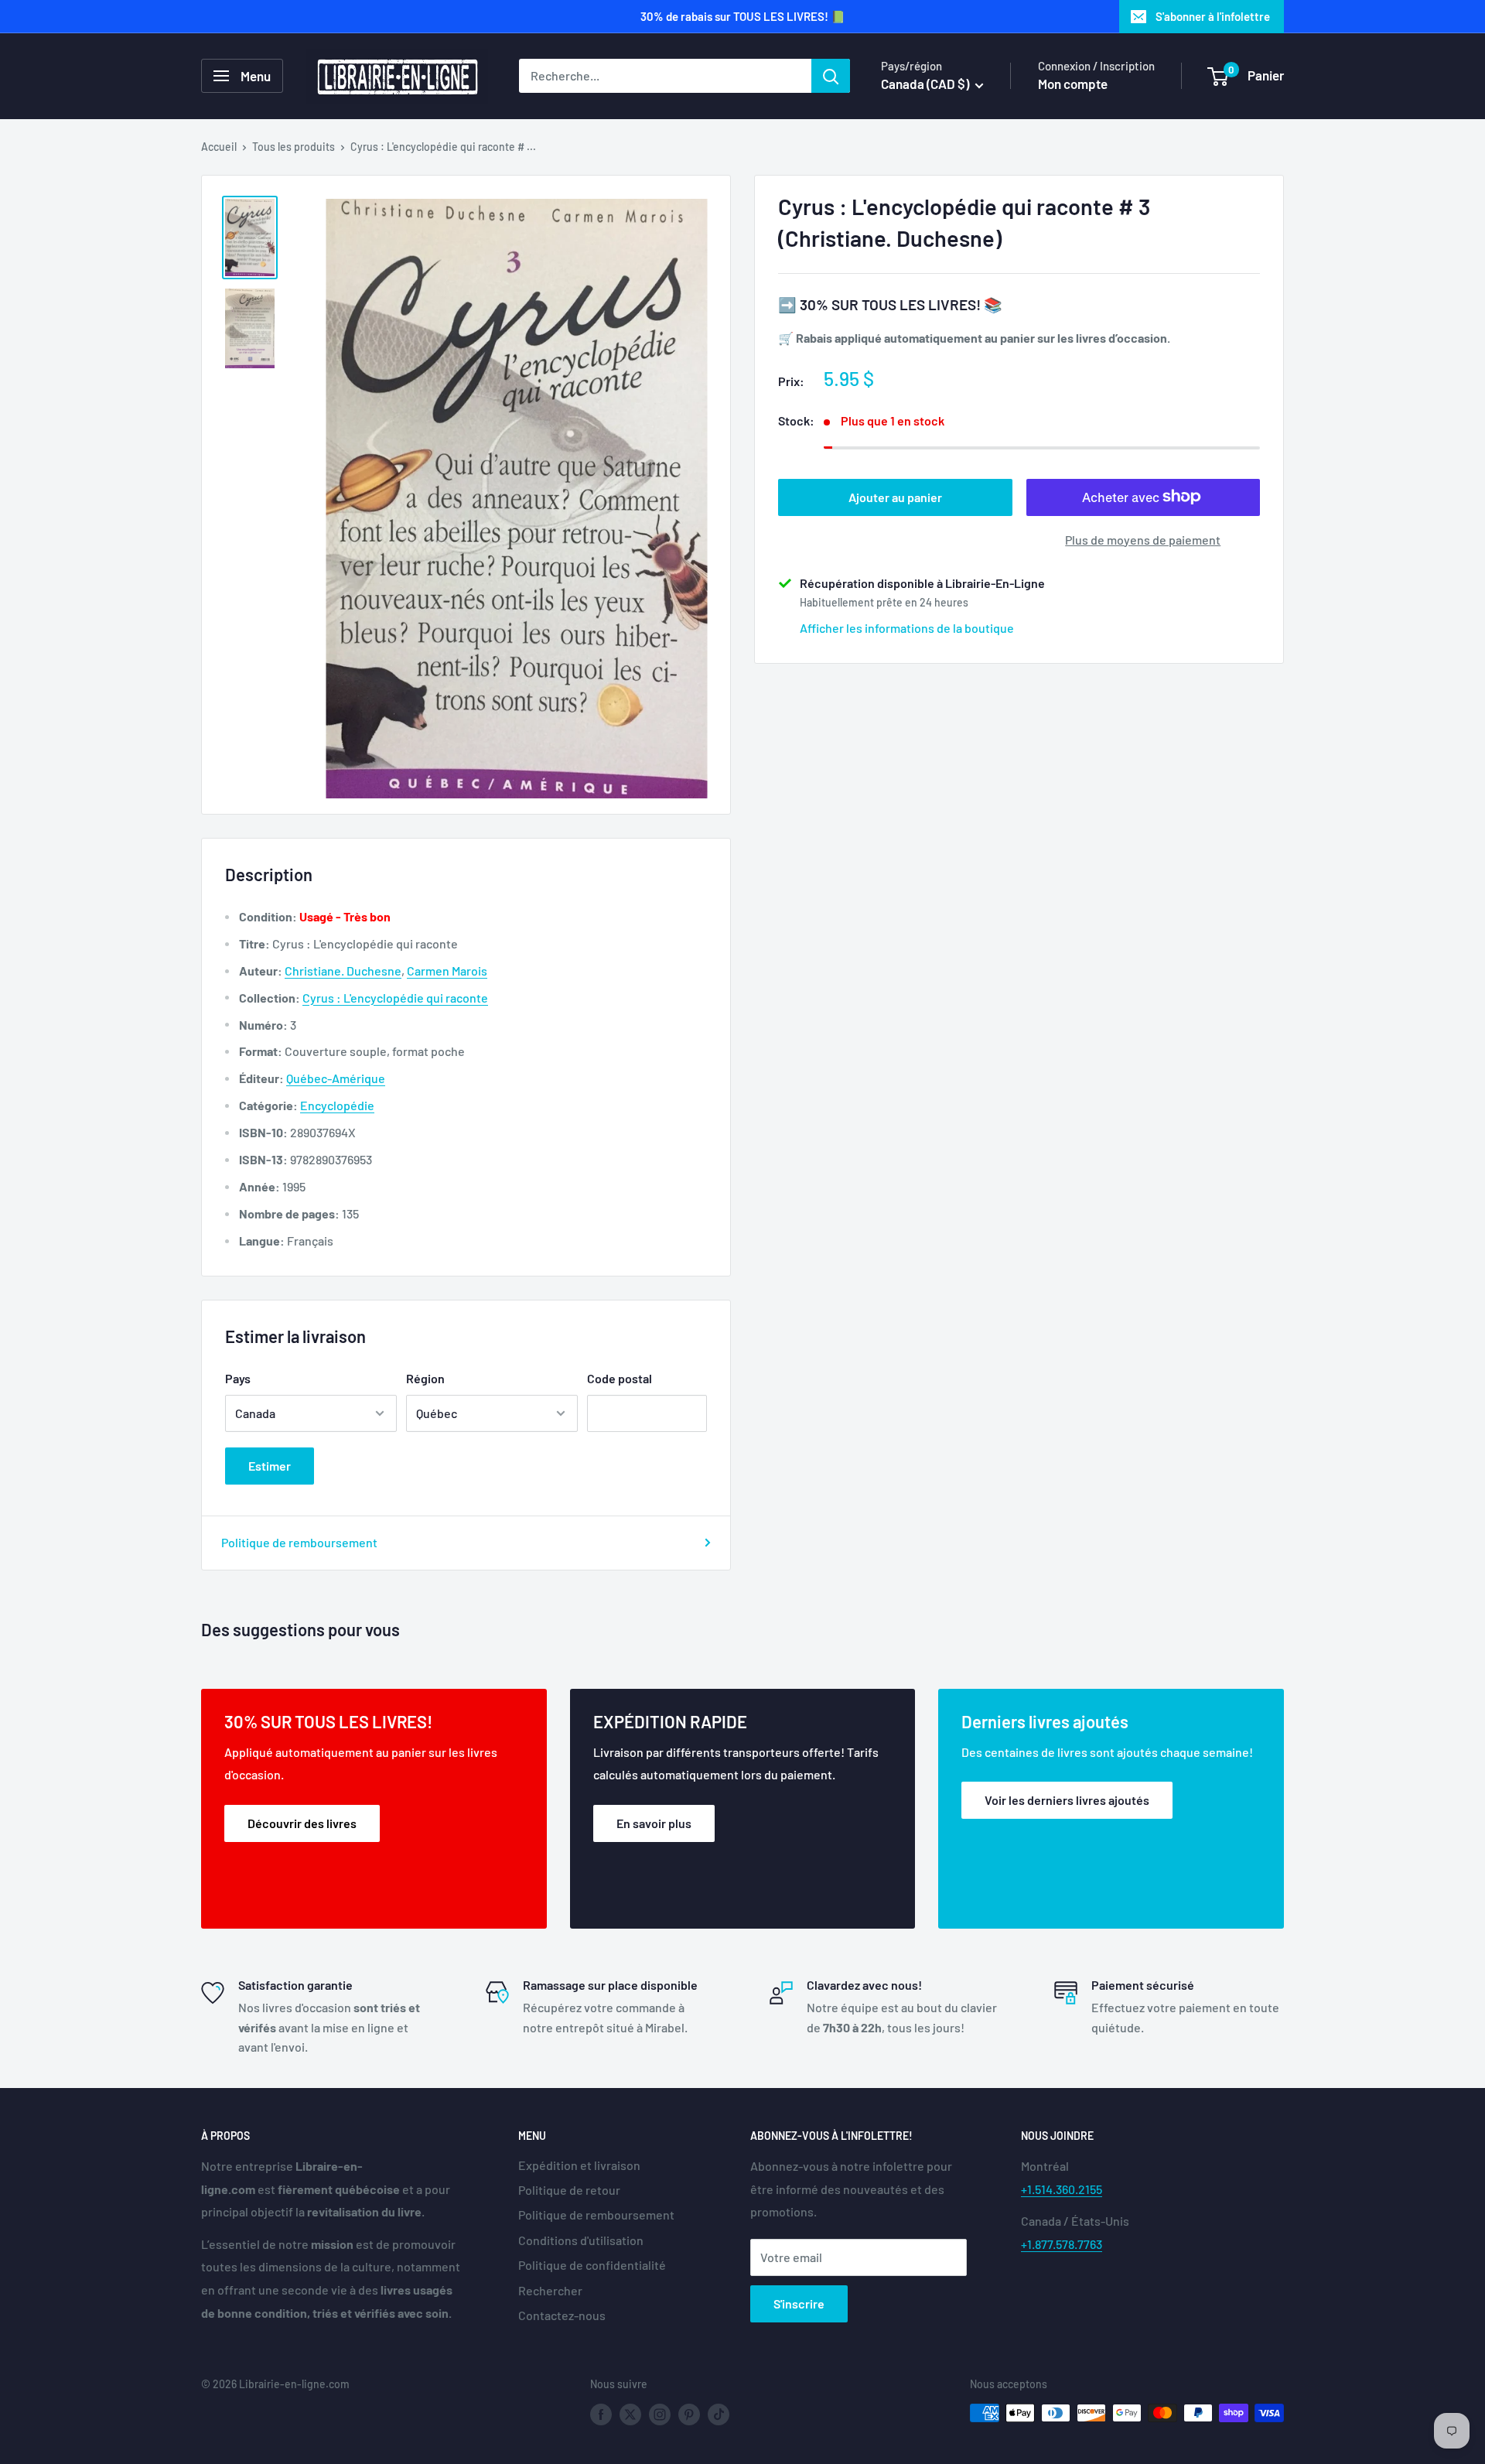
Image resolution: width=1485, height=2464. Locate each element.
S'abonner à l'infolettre (1213, 16)
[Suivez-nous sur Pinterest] (689, 2414)
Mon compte (1073, 84)
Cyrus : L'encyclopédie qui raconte (395, 998)
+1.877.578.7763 (1062, 2244)
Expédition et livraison (579, 2165)
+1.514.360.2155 (1062, 2189)
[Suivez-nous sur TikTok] (719, 2414)
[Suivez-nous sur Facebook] (601, 2414)
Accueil (219, 147)
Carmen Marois (447, 971)
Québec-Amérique (336, 1078)
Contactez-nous (562, 2315)
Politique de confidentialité (592, 2265)
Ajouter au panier (895, 496)
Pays (238, 1378)
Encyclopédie (337, 1105)
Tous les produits (294, 147)
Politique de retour (569, 2190)
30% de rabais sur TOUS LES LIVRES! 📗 (743, 16)
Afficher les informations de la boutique (907, 627)
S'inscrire (799, 2303)
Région (425, 1378)
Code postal (620, 1378)
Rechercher (550, 2290)
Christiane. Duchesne (343, 971)
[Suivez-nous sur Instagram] (660, 2414)
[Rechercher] (831, 76)
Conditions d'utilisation (581, 2240)
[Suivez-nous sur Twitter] (630, 2414)
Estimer (270, 1466)
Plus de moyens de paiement (1143, 539)
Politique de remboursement (299, 1542)
